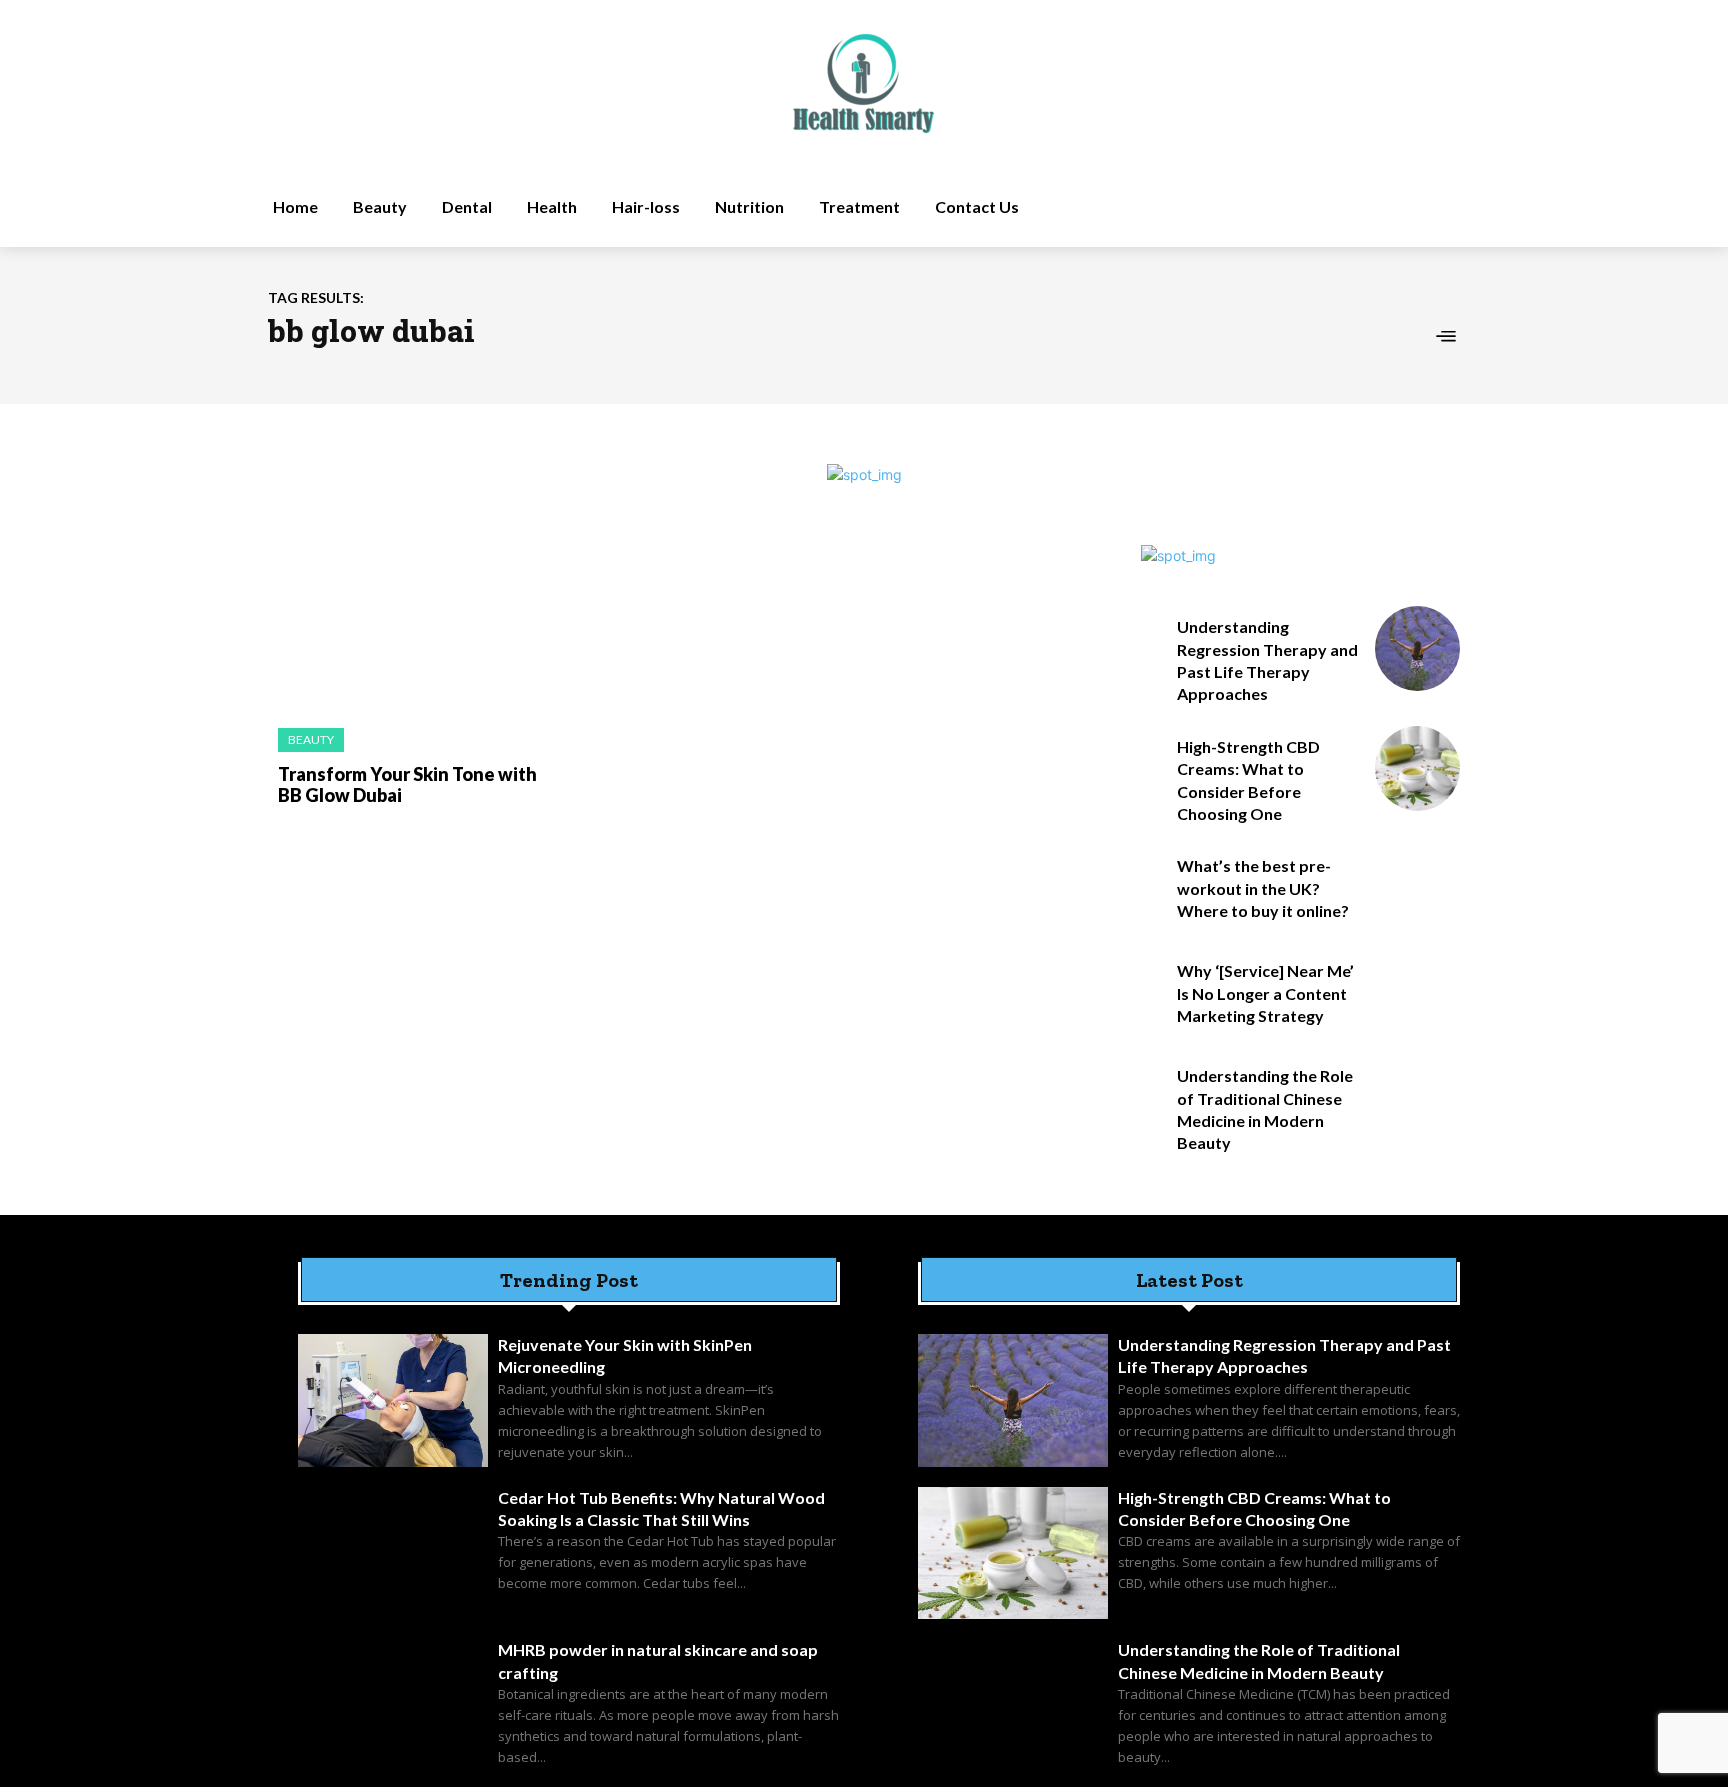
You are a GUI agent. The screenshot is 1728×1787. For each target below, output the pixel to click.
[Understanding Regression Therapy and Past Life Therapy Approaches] (1417, 648)
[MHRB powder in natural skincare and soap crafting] (393, 1705)
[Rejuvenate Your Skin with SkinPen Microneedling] (393, 1400)
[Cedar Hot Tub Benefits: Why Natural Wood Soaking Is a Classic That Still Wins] (393, 1553)
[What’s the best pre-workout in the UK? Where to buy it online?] (1417, 887)
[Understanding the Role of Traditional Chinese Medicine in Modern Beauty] (1417, 1097)
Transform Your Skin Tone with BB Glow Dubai (407, 785)
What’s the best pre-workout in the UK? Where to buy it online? (1263, 888)
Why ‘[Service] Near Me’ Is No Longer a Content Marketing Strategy (1265, 993)
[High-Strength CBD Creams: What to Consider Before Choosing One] (1417, 768)
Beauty (311, 739)
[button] (1277, 207)
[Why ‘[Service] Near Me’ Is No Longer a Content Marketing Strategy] (1417, 992)
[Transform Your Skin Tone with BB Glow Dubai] (403, 626)
